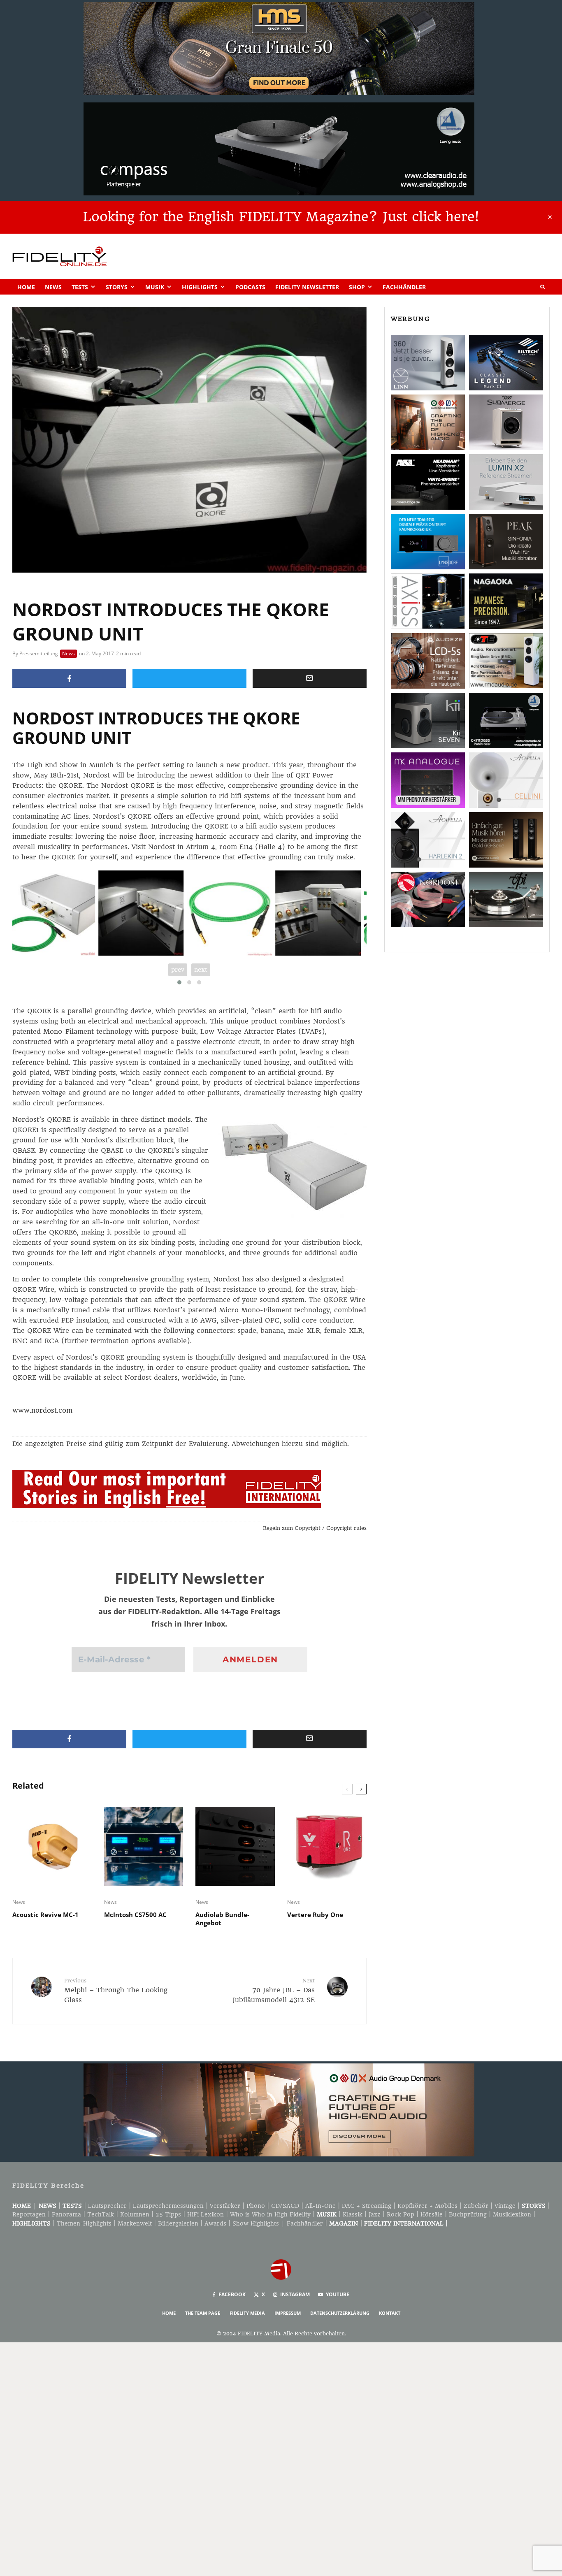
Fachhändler (404, 287)
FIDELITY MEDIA (247, 2313)
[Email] (310, 679)
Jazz (375, 2214)
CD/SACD (285, 2206)
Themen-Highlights (84, 2223)
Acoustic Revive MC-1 (45, 1915)
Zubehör (476, 2206)
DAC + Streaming (367, 2206)
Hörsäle (432, 2214)
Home (26, 287)
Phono (256, 2206)
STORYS (534, 2206)
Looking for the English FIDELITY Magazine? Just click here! (281, 217)
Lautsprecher (107, 2206)
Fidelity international (404, 2223)
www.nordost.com (42, 1410)
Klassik (353, 2214)
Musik (155, 287)
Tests (80, 287)
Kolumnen (135, 2214)
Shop (357, 287)
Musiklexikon (512, 2214)
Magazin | (347, 2223)
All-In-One (320, 2206)
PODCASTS (250, 287)
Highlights (200, 287)
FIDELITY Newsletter (307, 287)
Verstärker (225, 2206)
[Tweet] (189, 679)
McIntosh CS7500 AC (135, 1915)
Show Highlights (256, 2223)
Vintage (505, 2206)
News (53, 287)
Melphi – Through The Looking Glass (116, 1991)
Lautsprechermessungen (168, 2206)
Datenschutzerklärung (340, 2313)
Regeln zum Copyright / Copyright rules (315, 1528)
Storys (117, 287)
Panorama (66, 2214)
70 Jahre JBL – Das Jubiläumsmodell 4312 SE (273, 1991)
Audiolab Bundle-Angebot (222, 1919)
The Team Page (203, 2313)
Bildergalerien (178, 2223)
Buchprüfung (468, 2214)
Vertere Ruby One (315, 1915)
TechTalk (101, 2214)
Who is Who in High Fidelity (270, 2214)
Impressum (288, 2313)
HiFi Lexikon (206, 2214)
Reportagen (29, 2214)
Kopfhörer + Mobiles (427, 2206)
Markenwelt (135, 2223)
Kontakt (390, 2313)
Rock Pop (401, 2214)
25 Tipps (168, 2214)
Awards (215, 2223)
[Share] (69, 679)
